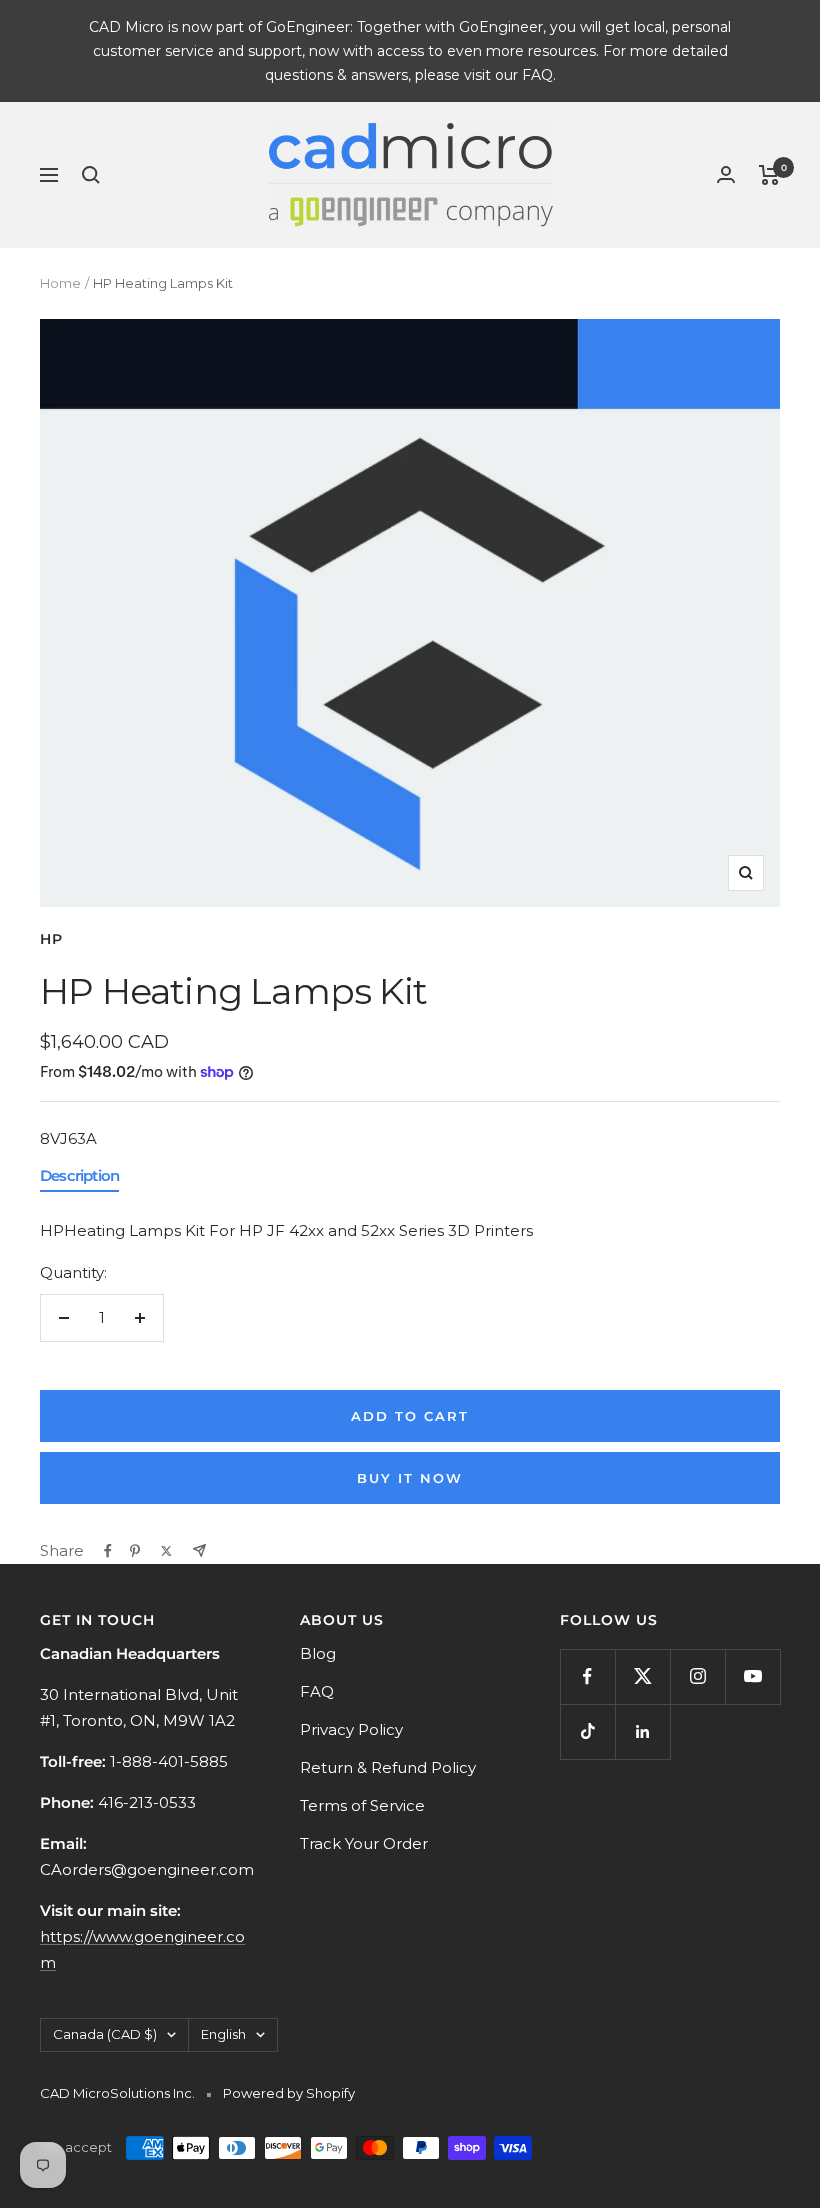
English (223, 2034)
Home (60, 283)
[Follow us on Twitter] (642, 1676)
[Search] (91, 175)
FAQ (317, 1691)
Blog (318, 1653)
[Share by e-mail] (199, 1550)
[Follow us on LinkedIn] (642, 1731)
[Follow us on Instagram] (697, 1676)
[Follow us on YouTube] (752, 1676)
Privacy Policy (351, 1729)
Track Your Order (364, 1843)
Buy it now (410, 1478)
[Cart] (769, 175)
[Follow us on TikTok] (587, 1731)
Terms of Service (362, 1805)
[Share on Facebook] (108, 1551)
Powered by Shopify (289, 2093)
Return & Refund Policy (388, 1767)
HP (51, 939)
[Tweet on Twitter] (166, 1551)
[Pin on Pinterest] (135, 1551)
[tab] (79, 1180)
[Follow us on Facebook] (587, 1676)
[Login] (726, 174)
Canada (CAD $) (105, 2034)
